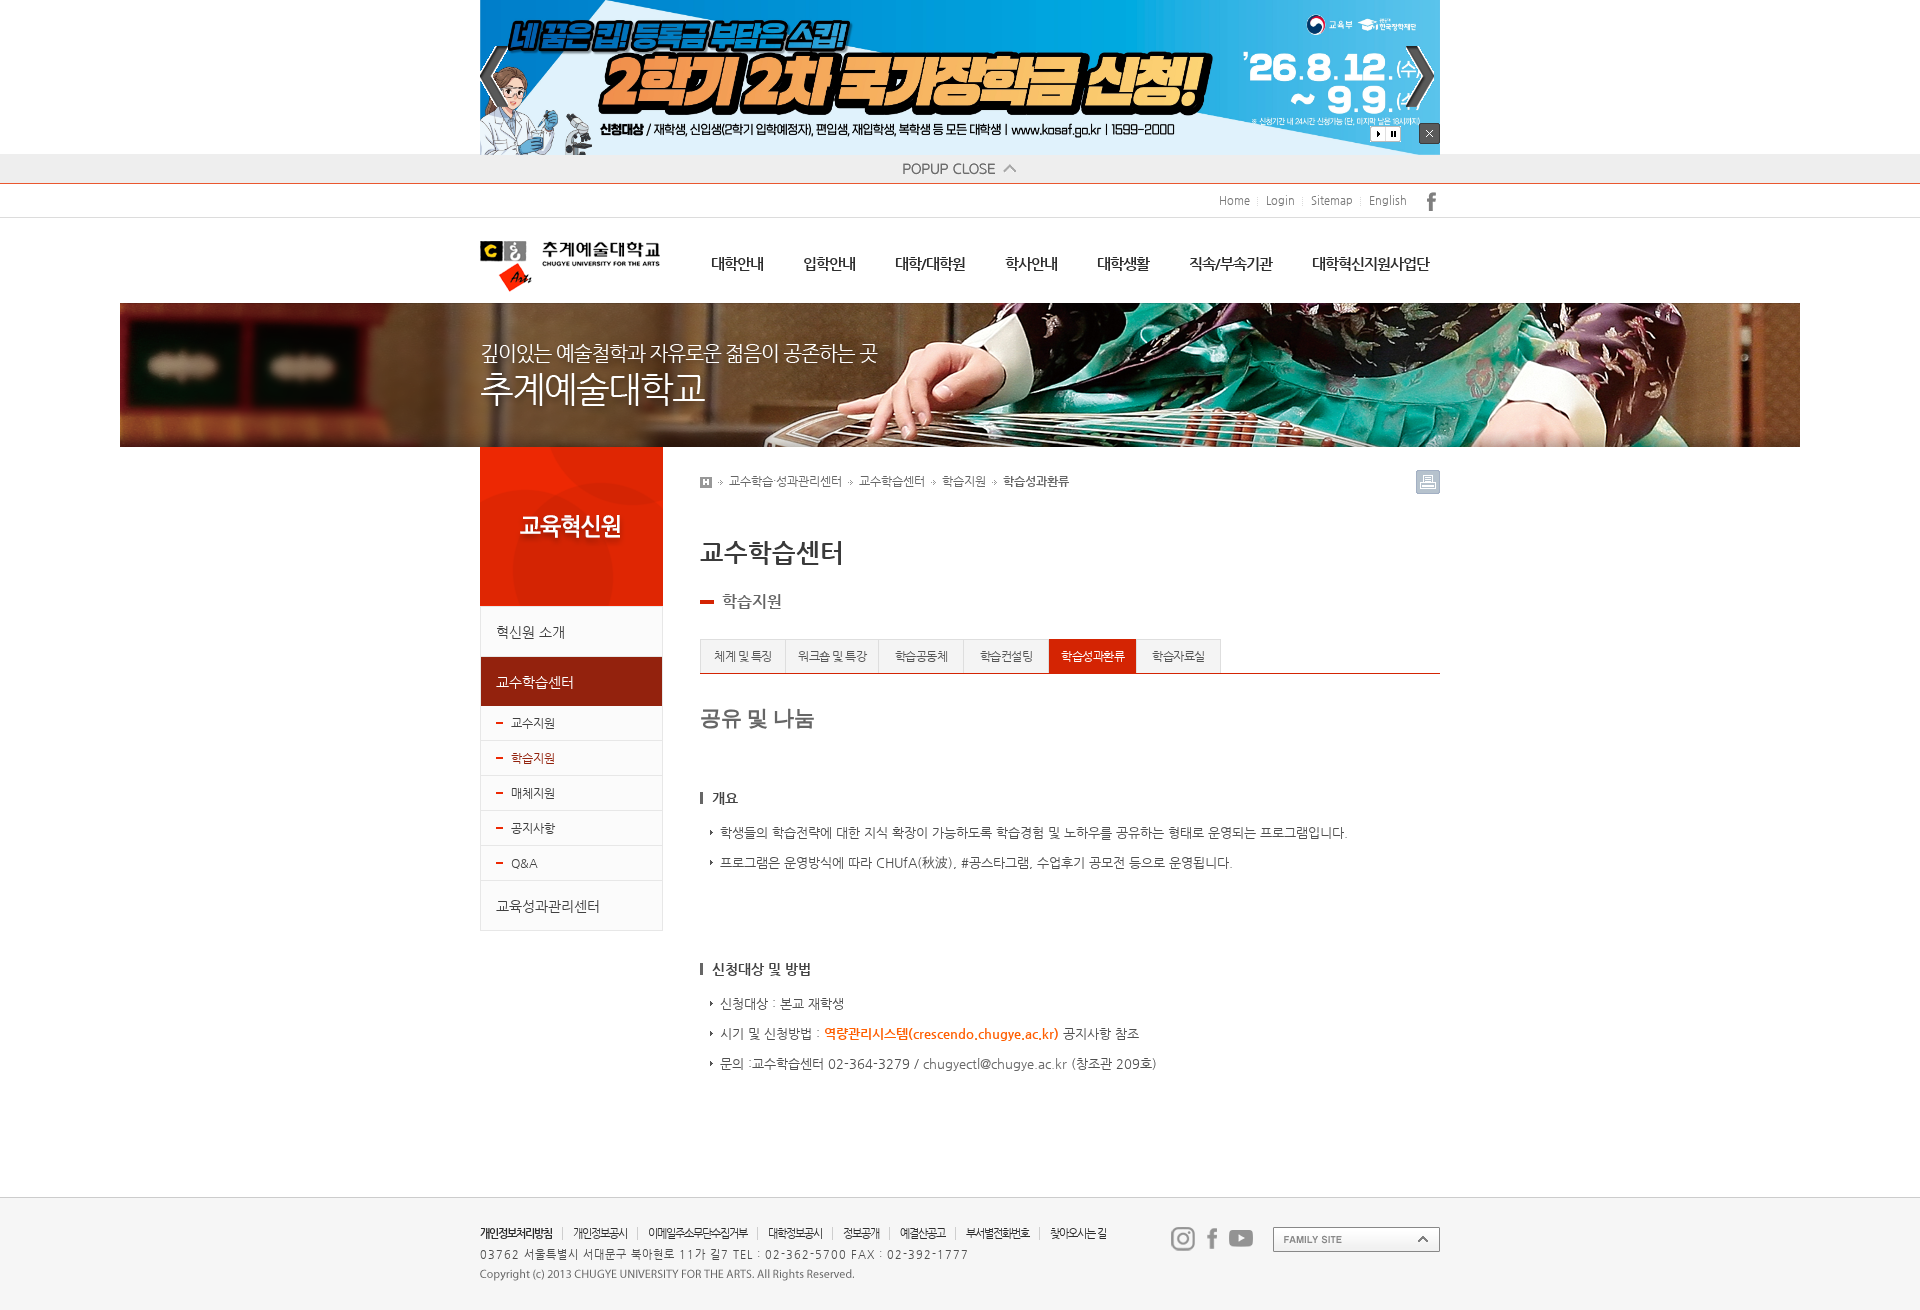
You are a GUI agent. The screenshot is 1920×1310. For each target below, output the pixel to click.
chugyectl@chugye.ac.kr (995, 1063)
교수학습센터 (535, 682)
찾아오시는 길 (1078, 1233)
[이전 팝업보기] (494, 76)
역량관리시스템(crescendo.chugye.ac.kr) (941, 1033)
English (1388, 200)
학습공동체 (921, 656)
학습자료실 (1178, 656)
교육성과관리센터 (548, 906)
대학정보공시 (795, 1233)
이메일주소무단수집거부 (697, 1233)
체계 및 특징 (743, 656)
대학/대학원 (930, 263)
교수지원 (533, 723)
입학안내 (829, 263)
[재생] (1378, 134)
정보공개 (861, 1233)
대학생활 (1123, 263)
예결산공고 (922, 1233)
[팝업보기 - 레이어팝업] (960, 169)
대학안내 (737, 263)
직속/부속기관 (1230, 263)
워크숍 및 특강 (832, 656)
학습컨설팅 (1006, 656)
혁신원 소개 (530, 632)
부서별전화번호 (997, 1233)
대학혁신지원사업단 (1370, 263)
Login (1280, 200)
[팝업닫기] (1429, 133)
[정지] (1393, 134)
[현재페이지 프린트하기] (1428, 481)
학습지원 (533, 758)
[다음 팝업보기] (1420, 76)
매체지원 (533, 793)
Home (1234, 200)
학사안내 (1031, 263)
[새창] (960, 77)
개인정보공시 (600, 1233)
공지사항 (533, 828)
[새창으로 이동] (1183, 1238)
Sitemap (1332, 200)
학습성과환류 (1092, 656)
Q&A (524, 863)
